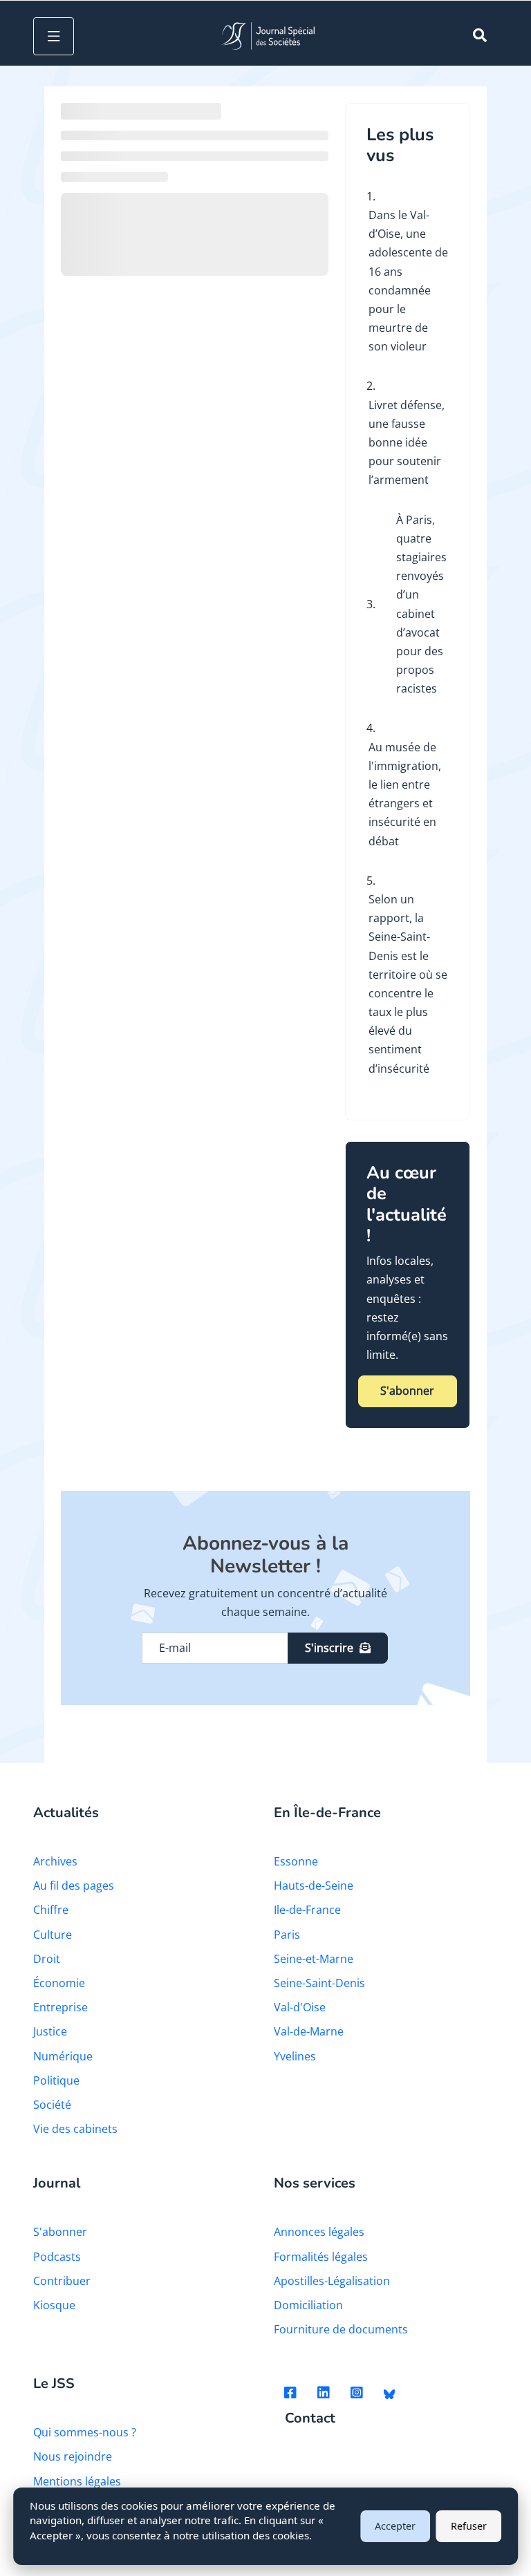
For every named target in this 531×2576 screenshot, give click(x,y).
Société (52, 2105)
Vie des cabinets (75, 2129)
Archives (55, 1861)
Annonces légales (319, 2232)
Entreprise (60, 2007)
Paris (287, 1935)
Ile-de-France (307, 1910)
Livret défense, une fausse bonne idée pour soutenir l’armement (407, 443)
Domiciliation (308, 2305)
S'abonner (407, 1391)
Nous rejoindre (73, 2456)
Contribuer (62, 2281)
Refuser (469, 2526)
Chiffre (51, 1910)
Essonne (296, 1861)
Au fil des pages (74, 1886)
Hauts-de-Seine (314, 1886)
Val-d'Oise (300, 2007)
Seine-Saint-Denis (319, 1983)
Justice (50, 2031)
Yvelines (295, 2056)
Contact (310, 2419)
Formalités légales (321, 2257)
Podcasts (57, 2257)
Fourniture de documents (341, 2329)
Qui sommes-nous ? (85, 2432)
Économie (59, 1983)
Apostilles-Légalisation (332, 2281)
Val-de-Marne (309, 2031)
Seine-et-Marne (314, 1959)
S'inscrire (329, 1648)
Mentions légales (77, 2481)
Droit (47, 1959)
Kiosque (54, 2305)
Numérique (63, 2056)
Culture (53, 1935)
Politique (56, 2080)
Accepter (395, 2526)
